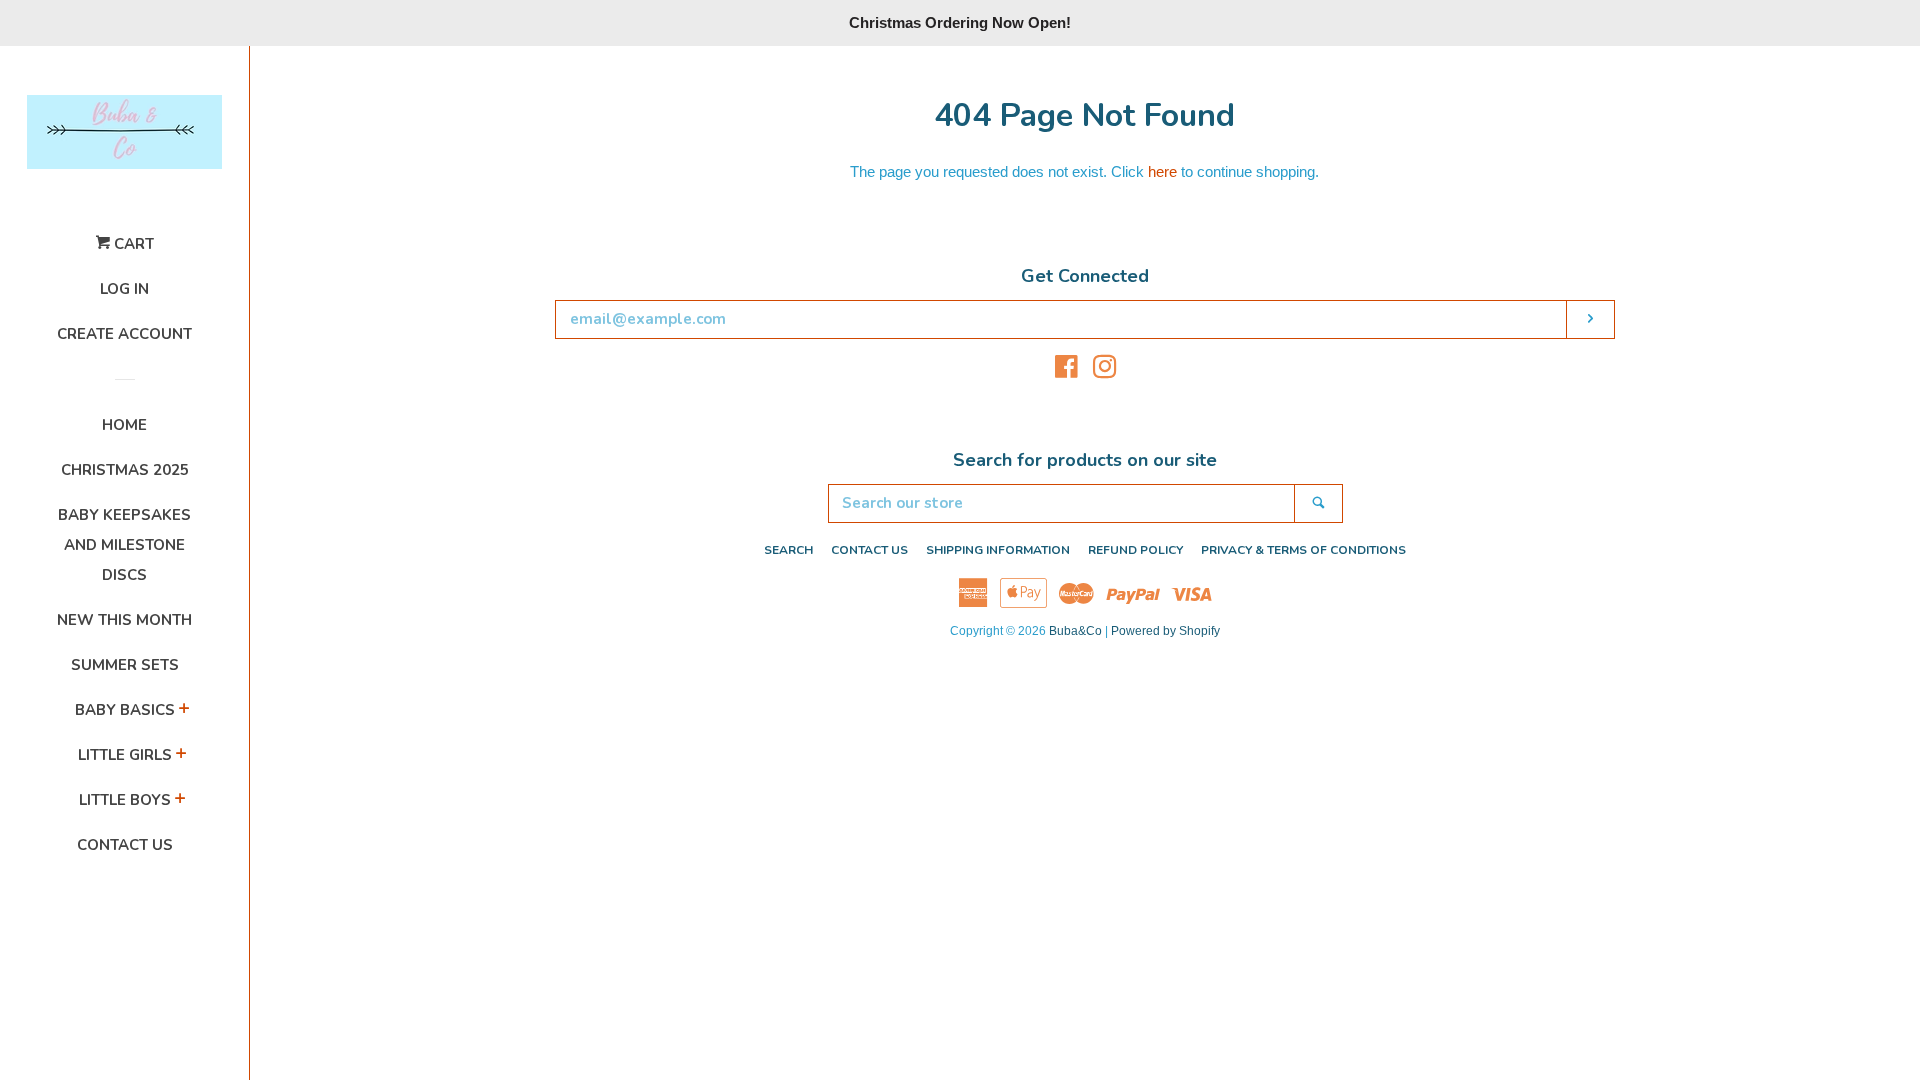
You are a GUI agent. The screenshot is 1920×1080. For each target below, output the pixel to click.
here (1162, 171)
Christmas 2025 (125, 470)
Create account (124, 334)
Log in (124, 289)
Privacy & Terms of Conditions (1303, 550)
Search (788, 550)
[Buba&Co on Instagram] (1105, 370)
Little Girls (125, 755)
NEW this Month (124, 620)
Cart (132, 244)
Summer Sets (125, 665)
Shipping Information (998, 550)
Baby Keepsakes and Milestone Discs (124, 545)
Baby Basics (125, 710)
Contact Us (125, 845)
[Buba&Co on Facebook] (1066, 370)
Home (124, 425)
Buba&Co (1075, 631)
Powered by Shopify (1165, 631)
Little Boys (125, 800)
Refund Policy (1135, 550)
